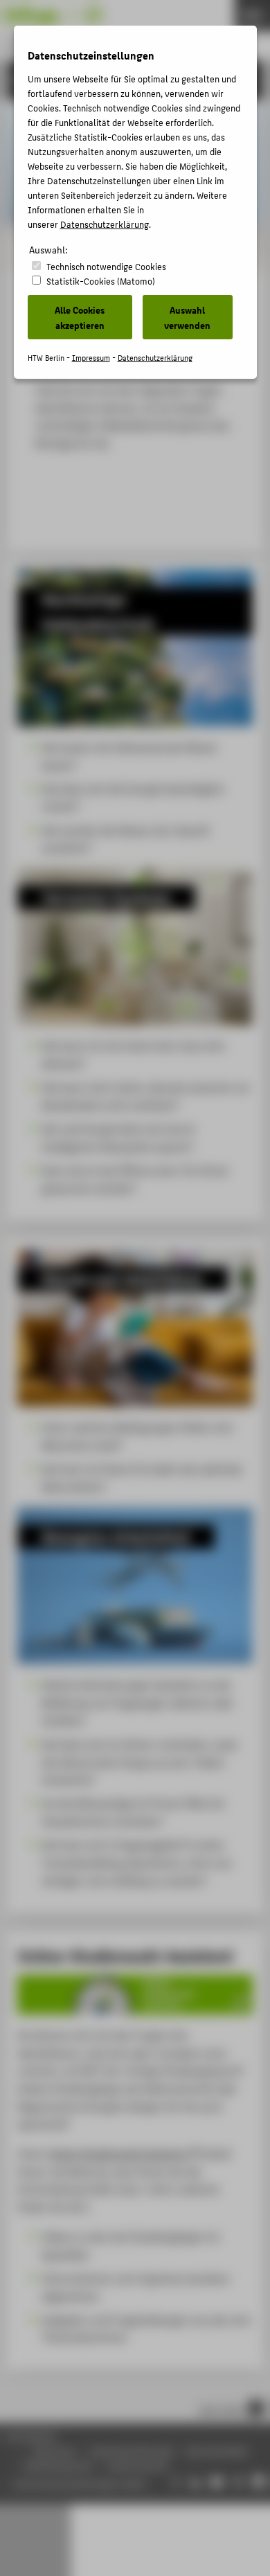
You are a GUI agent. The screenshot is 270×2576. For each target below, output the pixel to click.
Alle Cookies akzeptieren (80, 317)
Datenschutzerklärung (105, 224)
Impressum (91, 358)
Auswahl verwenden (187, 317)
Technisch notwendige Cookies (106, 266)
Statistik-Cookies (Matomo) (101, 281)
